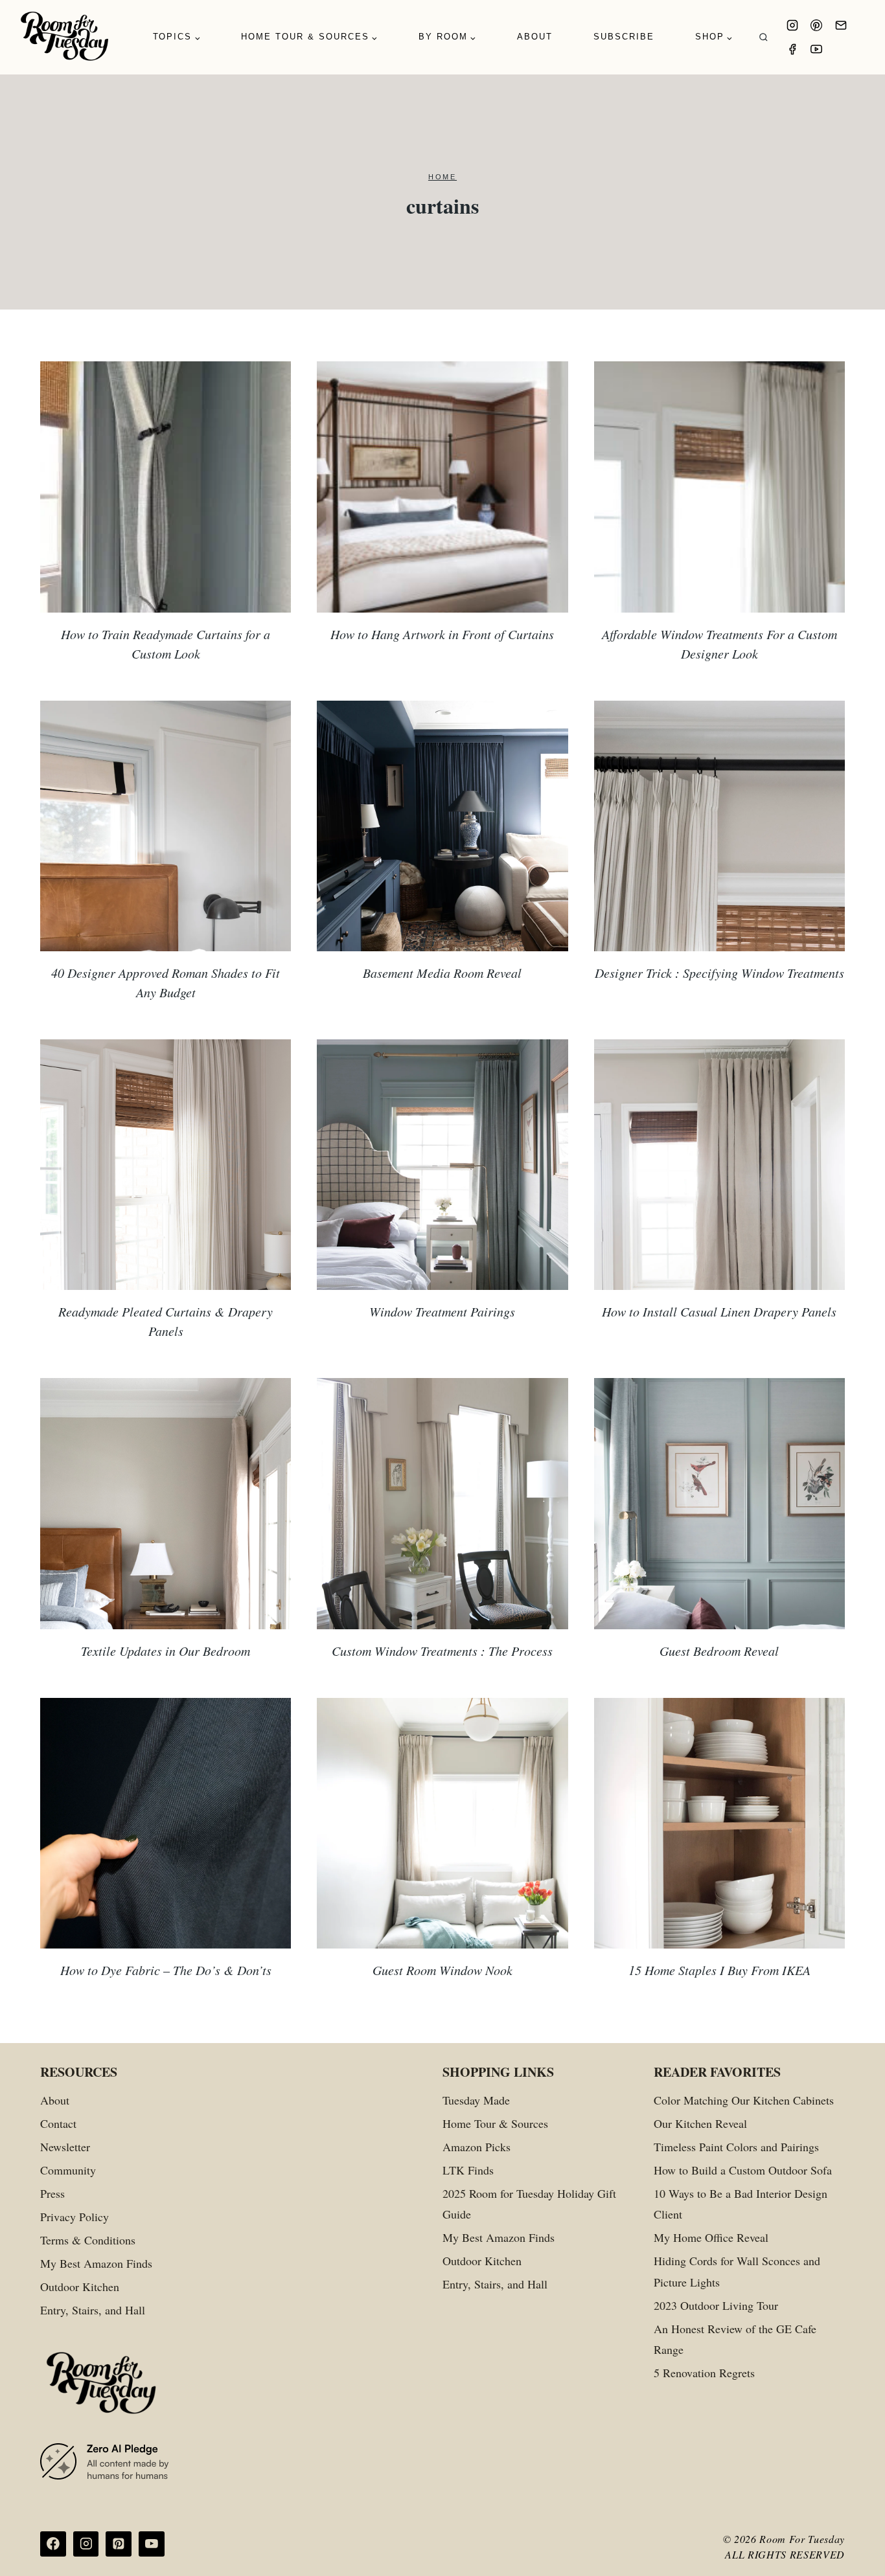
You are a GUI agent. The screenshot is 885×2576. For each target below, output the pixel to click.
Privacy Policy (75, 2217)
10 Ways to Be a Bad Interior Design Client (741, 2204)
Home (442, 177)
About (535, 37)
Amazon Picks (477, 2147)
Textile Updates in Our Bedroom (166, 1651)
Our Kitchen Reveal (700, 2123)
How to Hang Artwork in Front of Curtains (442, 634)
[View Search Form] (764, 37)
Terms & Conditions (88, 2240)
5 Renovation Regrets (704, 2373)
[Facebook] (792, 49)
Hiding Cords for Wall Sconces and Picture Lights (737, 2271)
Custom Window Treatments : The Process (442, 1651)
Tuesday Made (476, 2100)
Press (52, 2193)
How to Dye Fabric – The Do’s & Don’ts (166, 1970)
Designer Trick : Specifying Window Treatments (719, 973)
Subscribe (624, 37)
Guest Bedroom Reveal (719, 1651)
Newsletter (65, 2147)
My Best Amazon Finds (96, 2263)
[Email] (841, 25)
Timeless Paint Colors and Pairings (736, 2147)
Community (68, 2170)
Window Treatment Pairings (442, 1311)
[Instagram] (792, 25)
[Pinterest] (816, 25)
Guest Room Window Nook (442, 1970)
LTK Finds (468, 2170)
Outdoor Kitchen (80, 2287)
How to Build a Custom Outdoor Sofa (743, 2170)
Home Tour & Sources (495, 2123)
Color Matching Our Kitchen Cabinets (744, 2100)
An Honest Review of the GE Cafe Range (735, 2339)
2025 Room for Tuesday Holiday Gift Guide (529, 2204)
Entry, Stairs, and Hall (93, 2310)
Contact (58, 2123)
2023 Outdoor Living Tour (716, 2305)
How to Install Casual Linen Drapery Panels (719, 1311)
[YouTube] (816, 49)
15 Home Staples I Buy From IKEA (719, 1970)
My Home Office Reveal (711, 2237)
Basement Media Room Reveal (442, 973)
